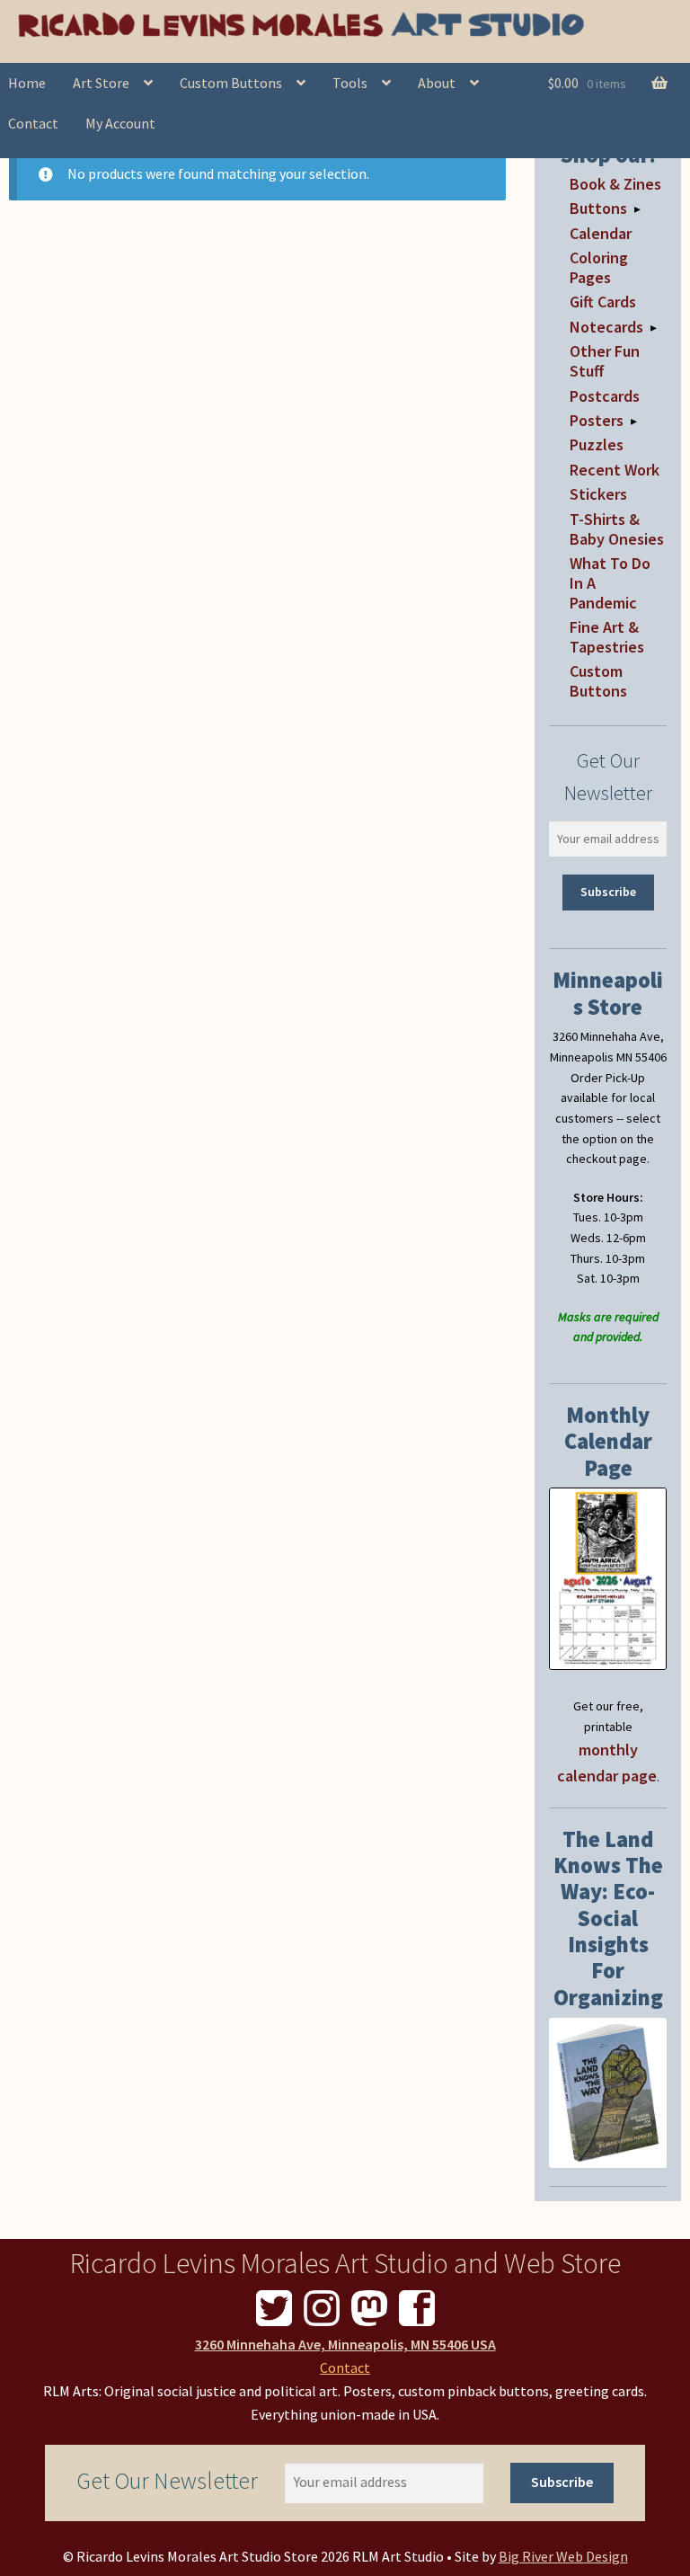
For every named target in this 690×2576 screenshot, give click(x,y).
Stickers (598, 494)
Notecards (606, 327)
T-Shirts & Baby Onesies (617, 529)
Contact (345, 2367)
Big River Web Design (563, 2556)
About (437, 83)
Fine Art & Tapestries (607, 637)
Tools (350, 83)
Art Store (101, 83)
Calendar (601, 233)
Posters (597, 420)
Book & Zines (615, 184)
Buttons (598, 208)
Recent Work (615, 470)
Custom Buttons (231, 83)
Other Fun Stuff (605, 361)
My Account (120, 123)
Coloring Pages (599, 267)
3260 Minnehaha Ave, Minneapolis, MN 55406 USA (345, 2344)
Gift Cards (603, 302)
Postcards (605, 396)
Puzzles (597, 444)
